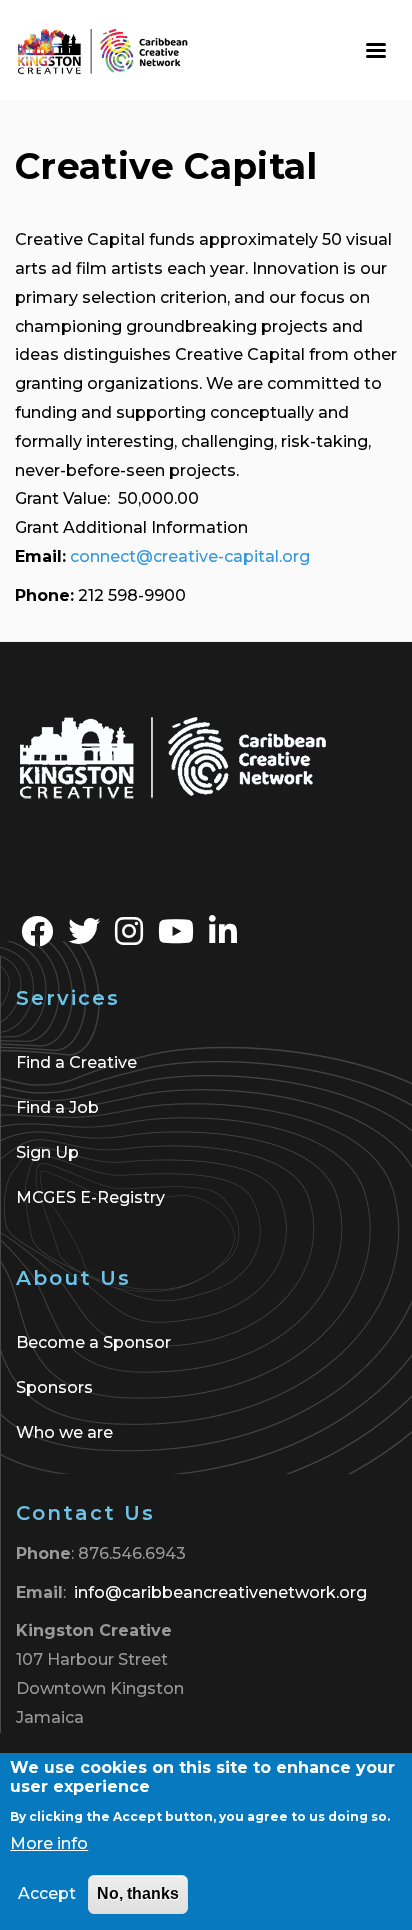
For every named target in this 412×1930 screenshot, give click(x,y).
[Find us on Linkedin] (223, 937)
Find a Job (57, 1107)
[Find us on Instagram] (129, 937)
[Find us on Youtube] (176, 937)
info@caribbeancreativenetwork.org (220, 1592)
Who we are (64, 1432)
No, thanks (138, 1893)
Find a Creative (76, 1062)
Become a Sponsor (93, 1342)
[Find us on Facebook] (37, 937)
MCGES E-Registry (90, 1197)
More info (49, 1843)
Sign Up (47, 1152)
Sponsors (54, 1387)
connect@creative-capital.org (190, 556)
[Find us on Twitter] (84, 937)
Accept (47, 1893)
